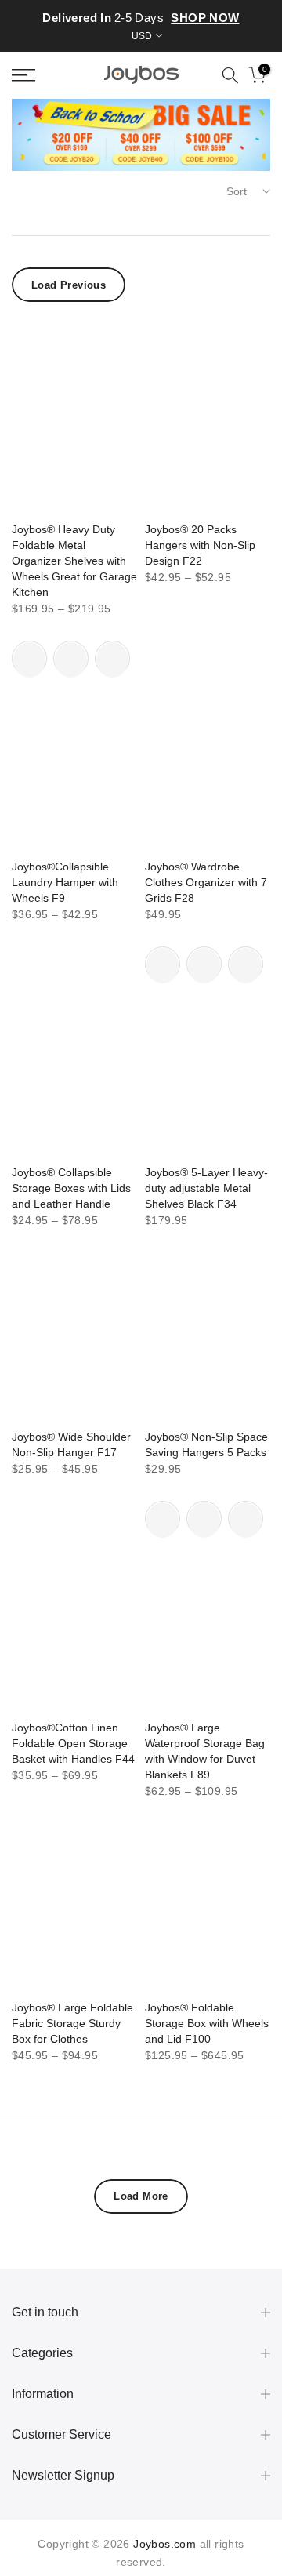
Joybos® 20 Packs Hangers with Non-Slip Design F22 (200, 545)
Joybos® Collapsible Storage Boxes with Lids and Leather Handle (71, 1188)
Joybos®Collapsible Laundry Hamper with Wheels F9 (65, 882)
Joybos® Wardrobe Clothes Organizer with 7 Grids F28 (206, 882)
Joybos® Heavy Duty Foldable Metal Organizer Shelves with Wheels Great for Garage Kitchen (74, 561)
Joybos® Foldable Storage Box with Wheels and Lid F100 (207, 2023)
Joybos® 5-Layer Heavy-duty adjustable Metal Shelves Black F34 (206, 1188)
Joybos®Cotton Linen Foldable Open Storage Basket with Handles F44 (73, 1743)
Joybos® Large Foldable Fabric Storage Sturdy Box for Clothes (72, 2023)
